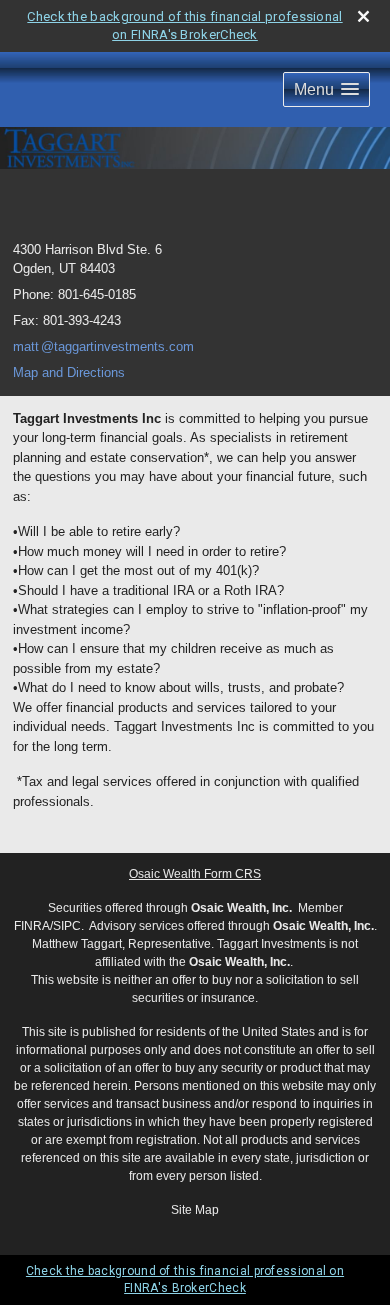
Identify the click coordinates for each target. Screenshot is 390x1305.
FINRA (32, 926)
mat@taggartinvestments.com (103, 346)
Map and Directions (69, 372)
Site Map (195, 1210)
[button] (326, 89)
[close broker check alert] (363, 16)
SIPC (67, 926)
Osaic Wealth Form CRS (195, 874)
